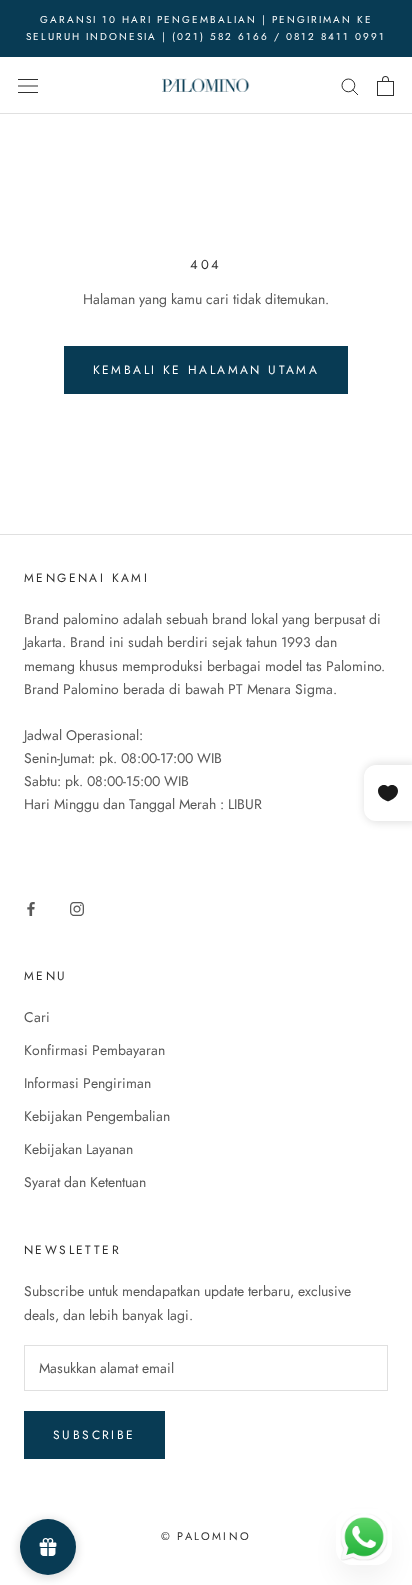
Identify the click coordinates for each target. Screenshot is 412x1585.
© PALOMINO (206, 1536)
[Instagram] (77, 907)
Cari (37, 1017)
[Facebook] (31, 907)
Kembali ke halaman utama (206, 370)
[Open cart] (385, 86)
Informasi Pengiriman (87, 1083)
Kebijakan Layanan (78, 1149)
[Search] (350, 85)
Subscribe (94, 1435)
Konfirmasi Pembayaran (94, 1050)
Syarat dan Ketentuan (85, 1182)
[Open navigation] (28, 86)
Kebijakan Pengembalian (97, 1116)
